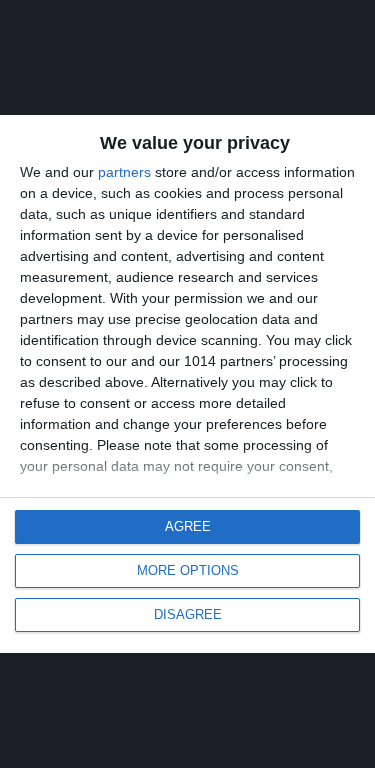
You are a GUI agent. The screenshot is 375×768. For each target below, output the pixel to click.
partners (124, 172)
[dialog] (187, 384)
